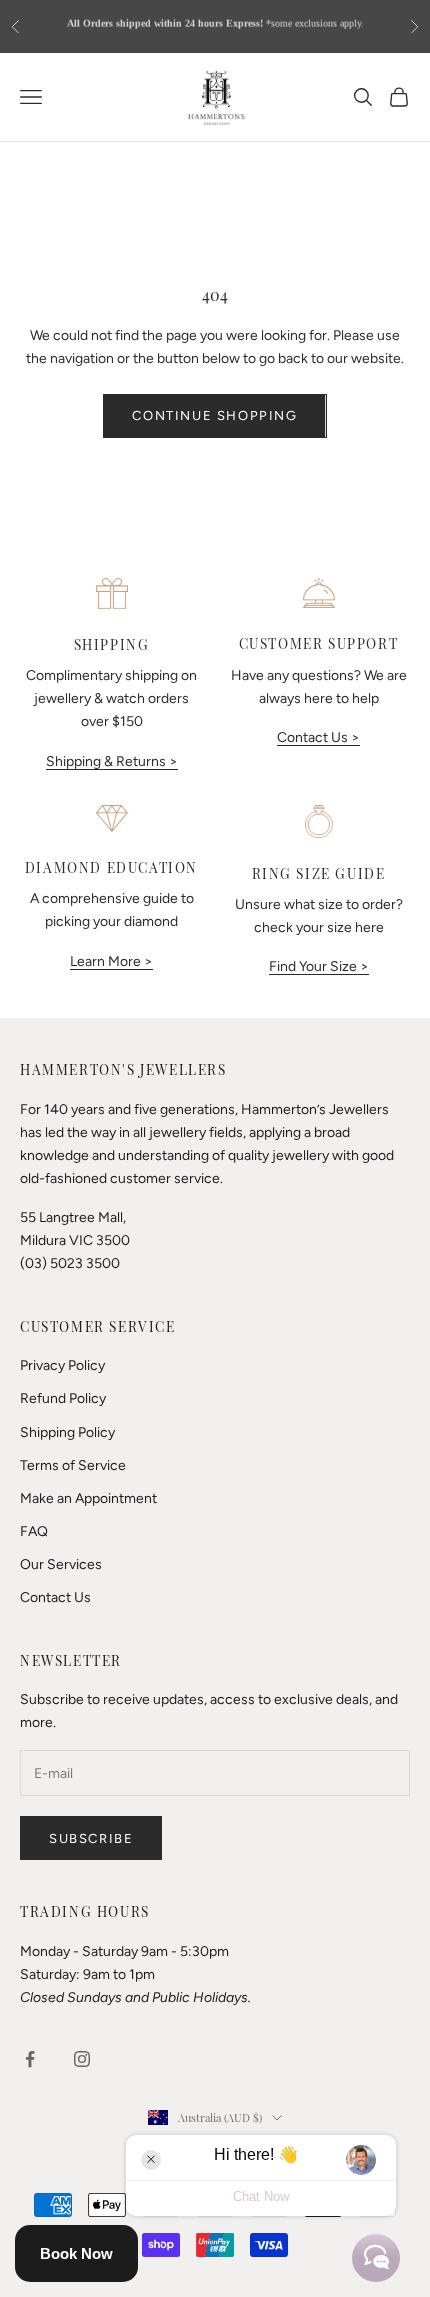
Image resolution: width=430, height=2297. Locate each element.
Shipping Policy (67, 1432)
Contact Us (55, 1597)
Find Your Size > (319, 966)
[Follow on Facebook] (30, 2059)
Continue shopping (214, 415)
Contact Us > (318, 737)
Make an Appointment (88, 1498)
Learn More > (111, 961)
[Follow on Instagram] (82, 2059)
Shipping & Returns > (112, 761)
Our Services (61, 1564)
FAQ (34, 1531)
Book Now (76, 2253)
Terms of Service (73, 1465)
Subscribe (91, 1838)
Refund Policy (63, 1398)
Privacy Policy (62, 1365)
